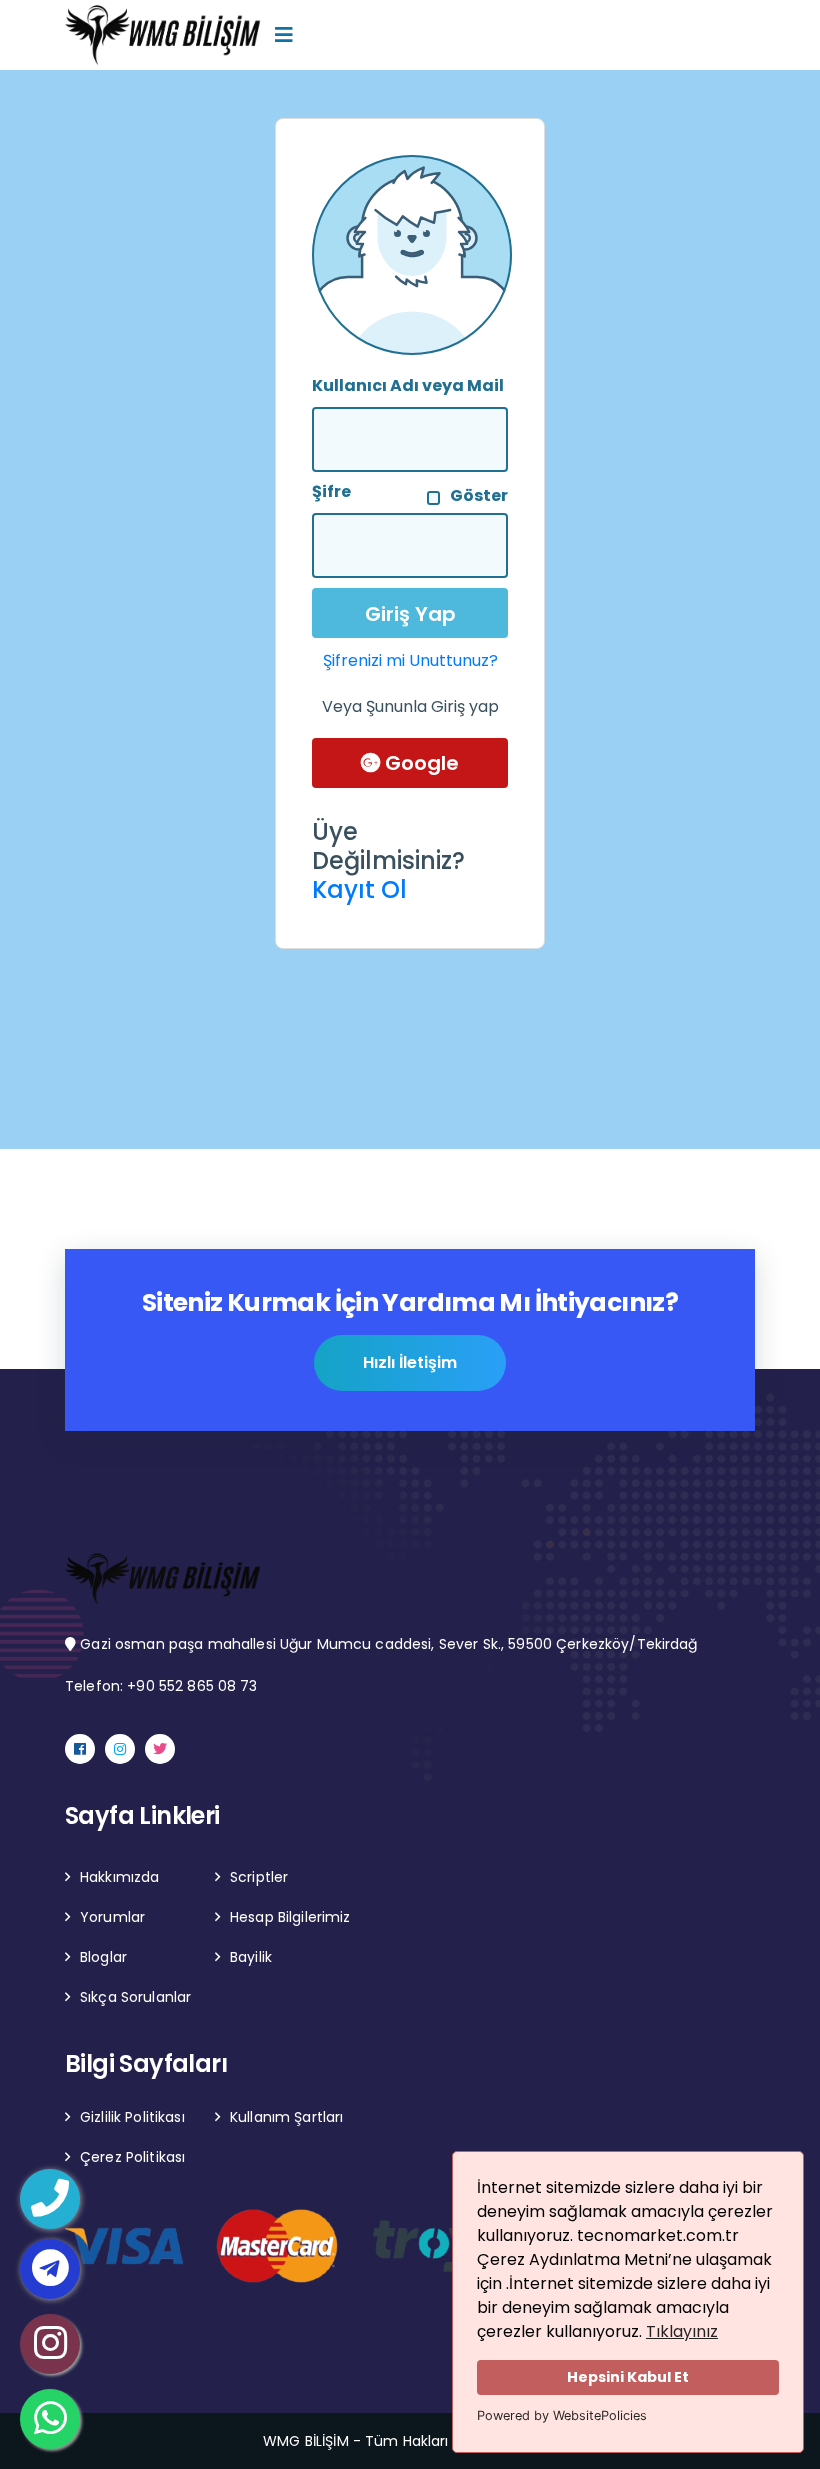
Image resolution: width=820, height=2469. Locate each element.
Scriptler (259, 1877)
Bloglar (103, 1957)
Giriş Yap (410, 614)
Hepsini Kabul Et (628, 2377)
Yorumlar (112, 1917)
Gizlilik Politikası (132, 2117)
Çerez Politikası (132, 2157)
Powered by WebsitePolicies (562, 2415)
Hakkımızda (119, 1877)
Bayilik (251, 1957)
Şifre (331, 491)
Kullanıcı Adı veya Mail (408, 385)
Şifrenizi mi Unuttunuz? (410, 660)
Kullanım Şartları (286, 2117)
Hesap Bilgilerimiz (290, 1917)
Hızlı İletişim (410, 1362)
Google (419, 763)
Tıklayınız (682, 2331)
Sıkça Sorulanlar (135, 1997)
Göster (479, 495)
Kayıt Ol (359, 889)
